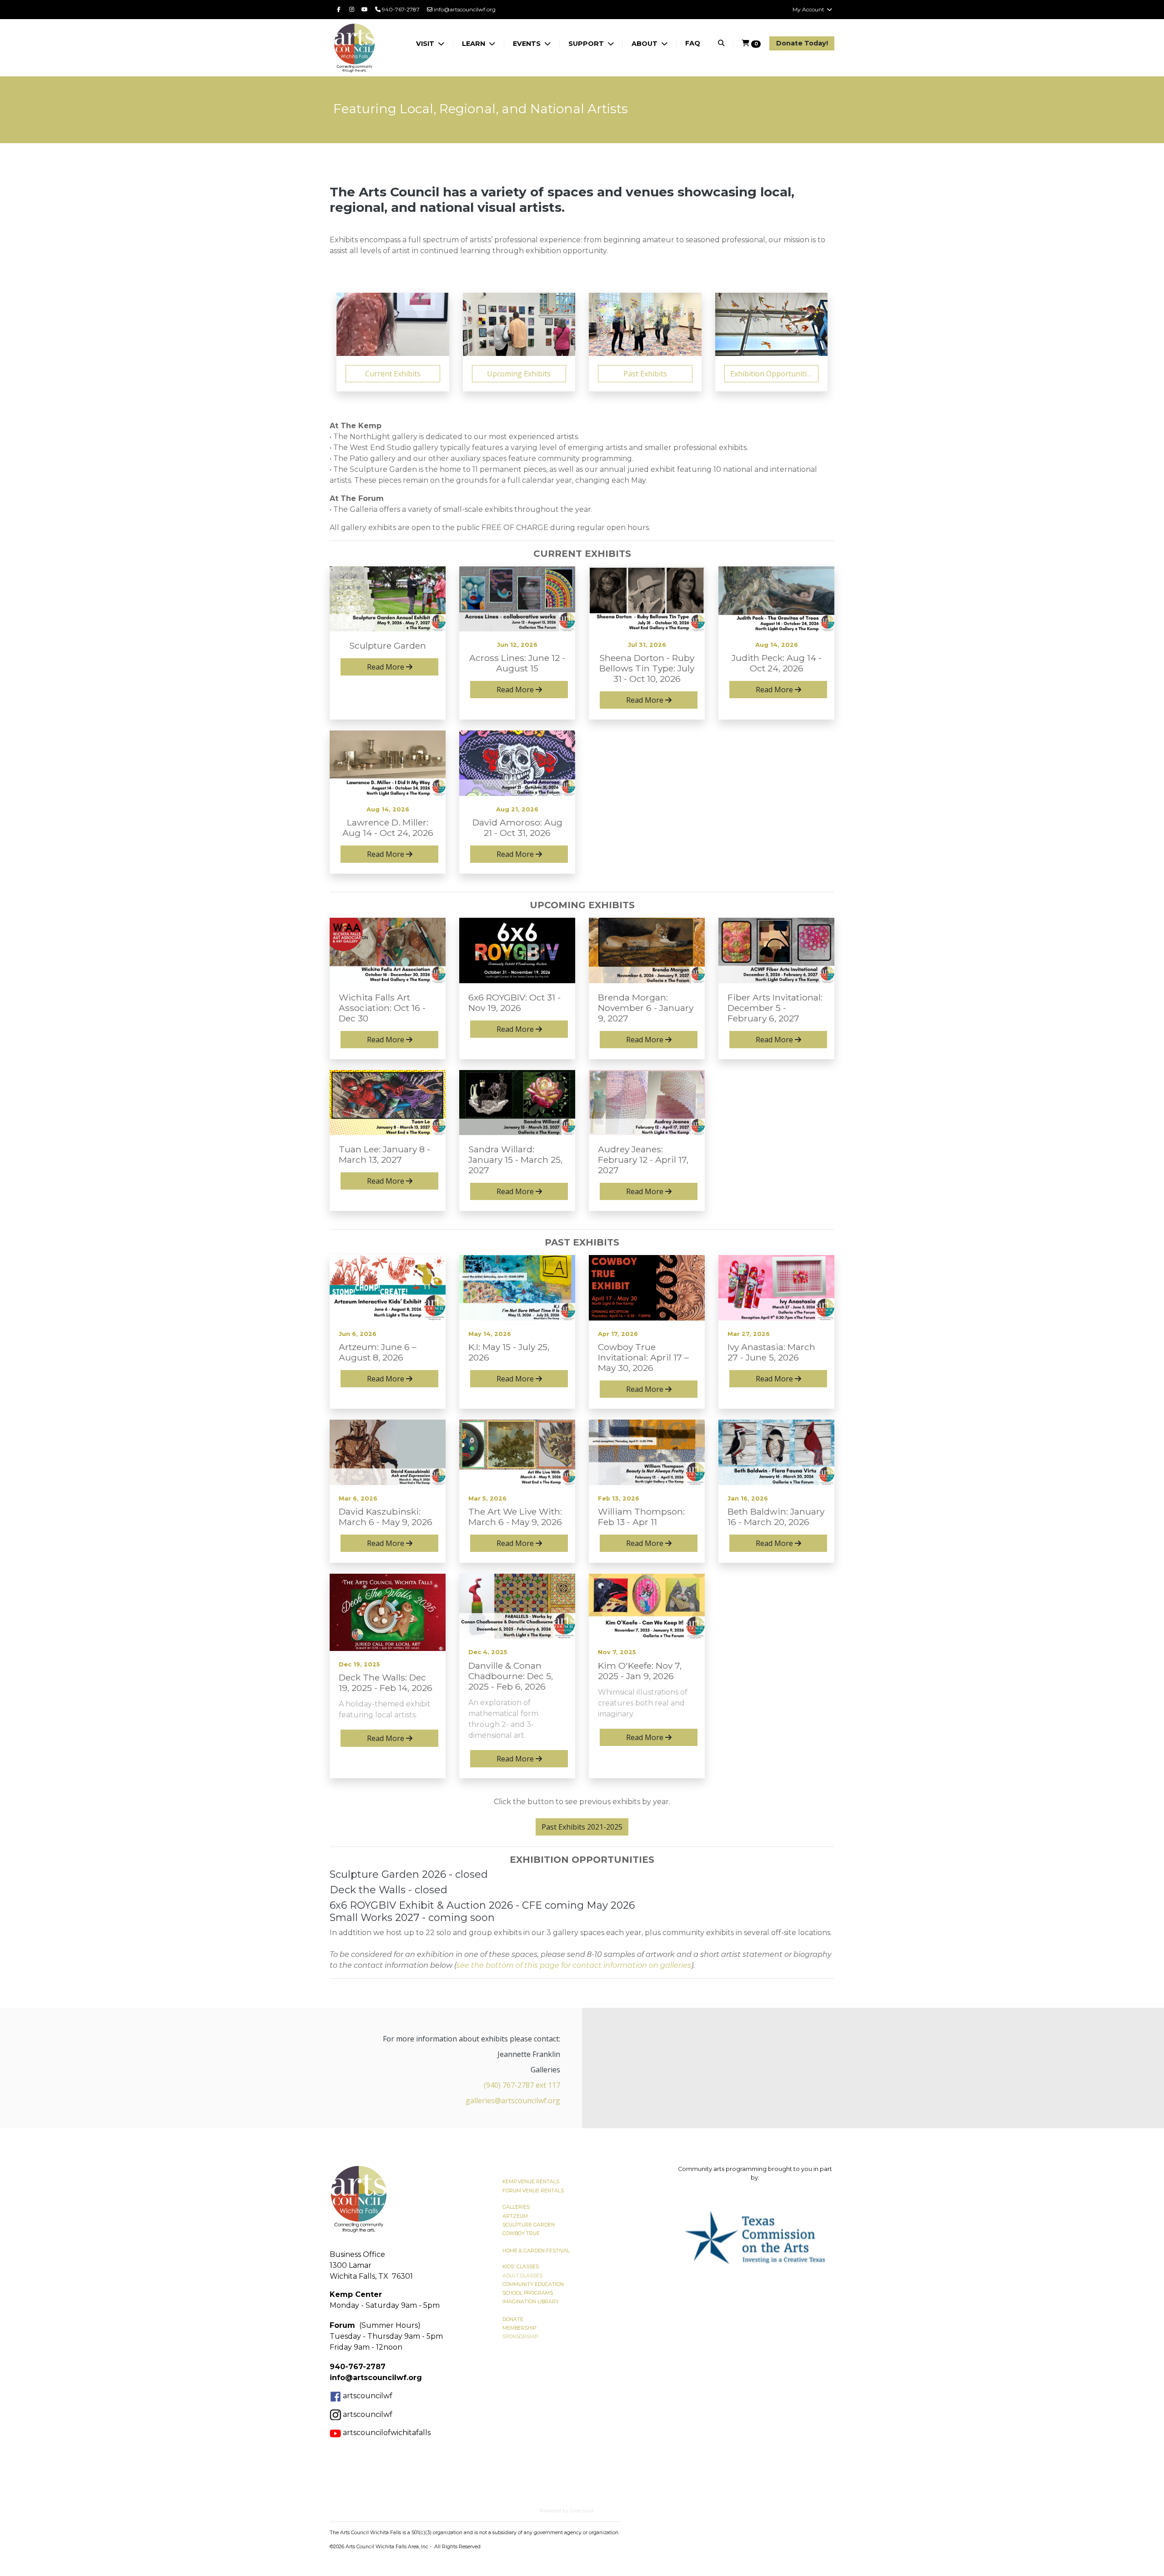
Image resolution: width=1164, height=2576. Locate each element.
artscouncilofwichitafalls (386, 2433)
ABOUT (645, 44)
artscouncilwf (368, 2396)
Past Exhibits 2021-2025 (582, 1827)
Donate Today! (802, 43)
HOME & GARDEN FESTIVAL (536, 2251)
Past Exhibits (645, 374)
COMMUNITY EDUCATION (533, 2284)
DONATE (513, 2319)
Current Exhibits (393, 374)
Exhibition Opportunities (772, 374)
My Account (809, 9)
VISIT (426, 44)
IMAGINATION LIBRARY (531, 2302)
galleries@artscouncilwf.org (513, 2101)
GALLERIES (516, 2207)
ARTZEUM (515, 2216)
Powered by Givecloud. (567, 2511)
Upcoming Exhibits (519, 374)
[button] (687, 2237)
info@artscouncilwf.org (464, 9)
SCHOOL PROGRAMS (528, 2293)
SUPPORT (587, 44)
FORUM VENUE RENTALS (533, 2191)
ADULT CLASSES (522, 2276)
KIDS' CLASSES (521, 2267)
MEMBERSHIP (519, 2328)
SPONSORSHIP (520, 2337)
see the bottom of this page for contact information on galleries (574, 1965)
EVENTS (528, 44)
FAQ (693, 43)
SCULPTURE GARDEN (529, 2225)
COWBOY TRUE (521, 2233)
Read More (386, 667)
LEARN (474, 44)
